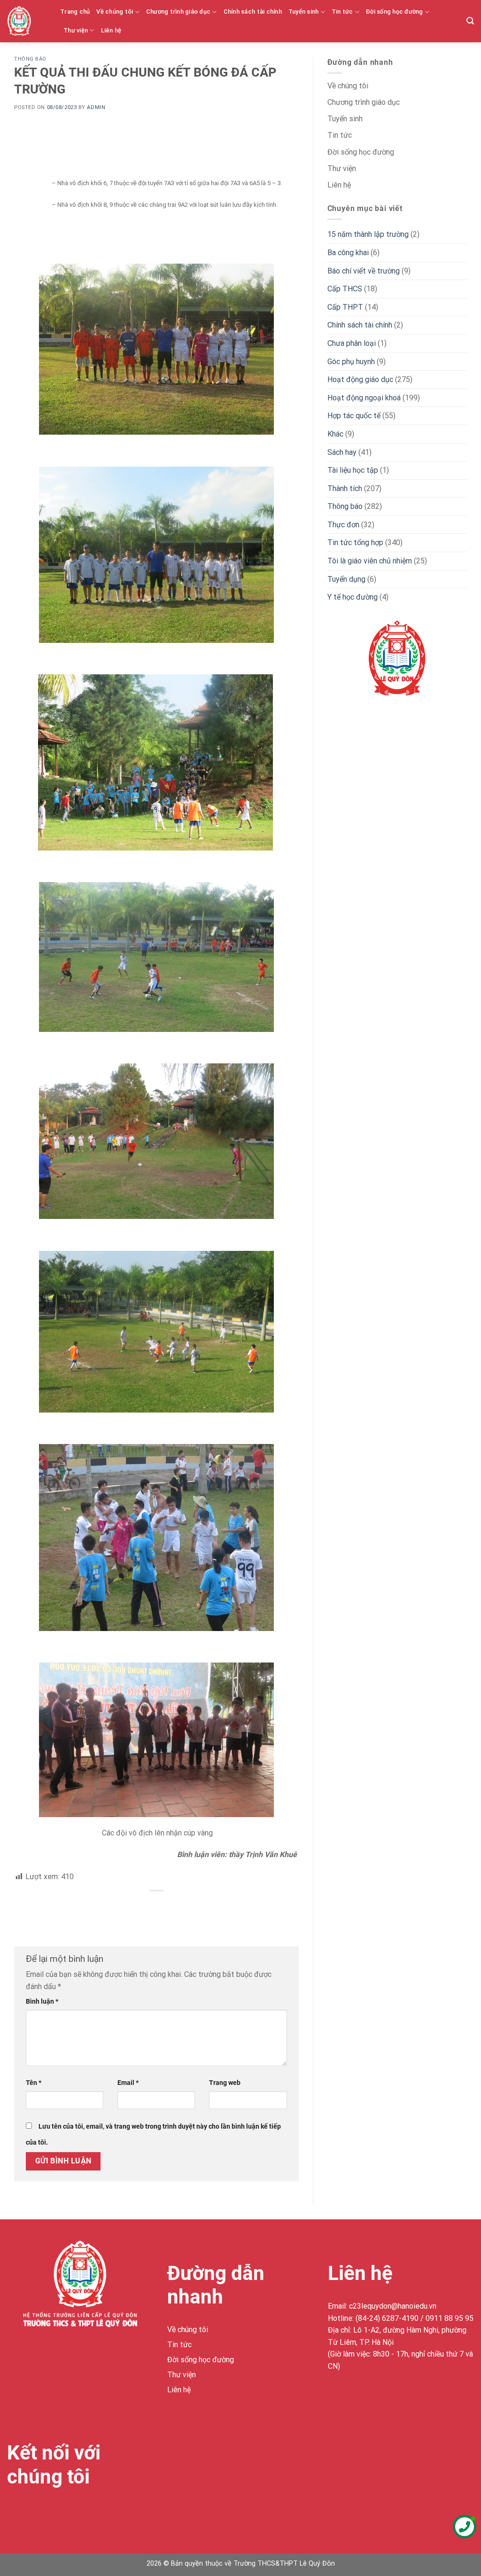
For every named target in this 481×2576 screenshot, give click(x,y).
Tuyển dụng (346, 579)
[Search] (470, 21)
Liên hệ (111, 30)
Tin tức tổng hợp (355, 543)
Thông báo (30, 59)
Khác (335, 434)
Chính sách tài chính (253, 12)
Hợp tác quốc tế (354, 416)
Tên (34, 2083)
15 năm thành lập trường (368, 234)
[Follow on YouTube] (83, 2511)
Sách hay (342, 452)
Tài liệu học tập (353, 470)
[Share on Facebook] (156, 1907)
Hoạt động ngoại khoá (364, 398)
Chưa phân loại (352, 343)
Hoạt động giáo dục (360, 379)
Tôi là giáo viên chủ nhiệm (370, 561)
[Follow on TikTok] (50, 2511)
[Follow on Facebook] (16, 2511)
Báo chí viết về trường (364, 271)
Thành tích (345, 488)
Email (128, 2083)
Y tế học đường (353, 597)
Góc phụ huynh (351, 362)
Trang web (225, 2083)
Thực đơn (343, 525)
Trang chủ (75, 12)
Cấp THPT (345, 307)
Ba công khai (348, 253)
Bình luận (42, 2002)
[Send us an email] (66, 2511)
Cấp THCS (345, 289)
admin (96, 107)
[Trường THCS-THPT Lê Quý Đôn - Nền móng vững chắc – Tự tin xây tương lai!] (27, 21)
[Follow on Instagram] (33, 2511)
